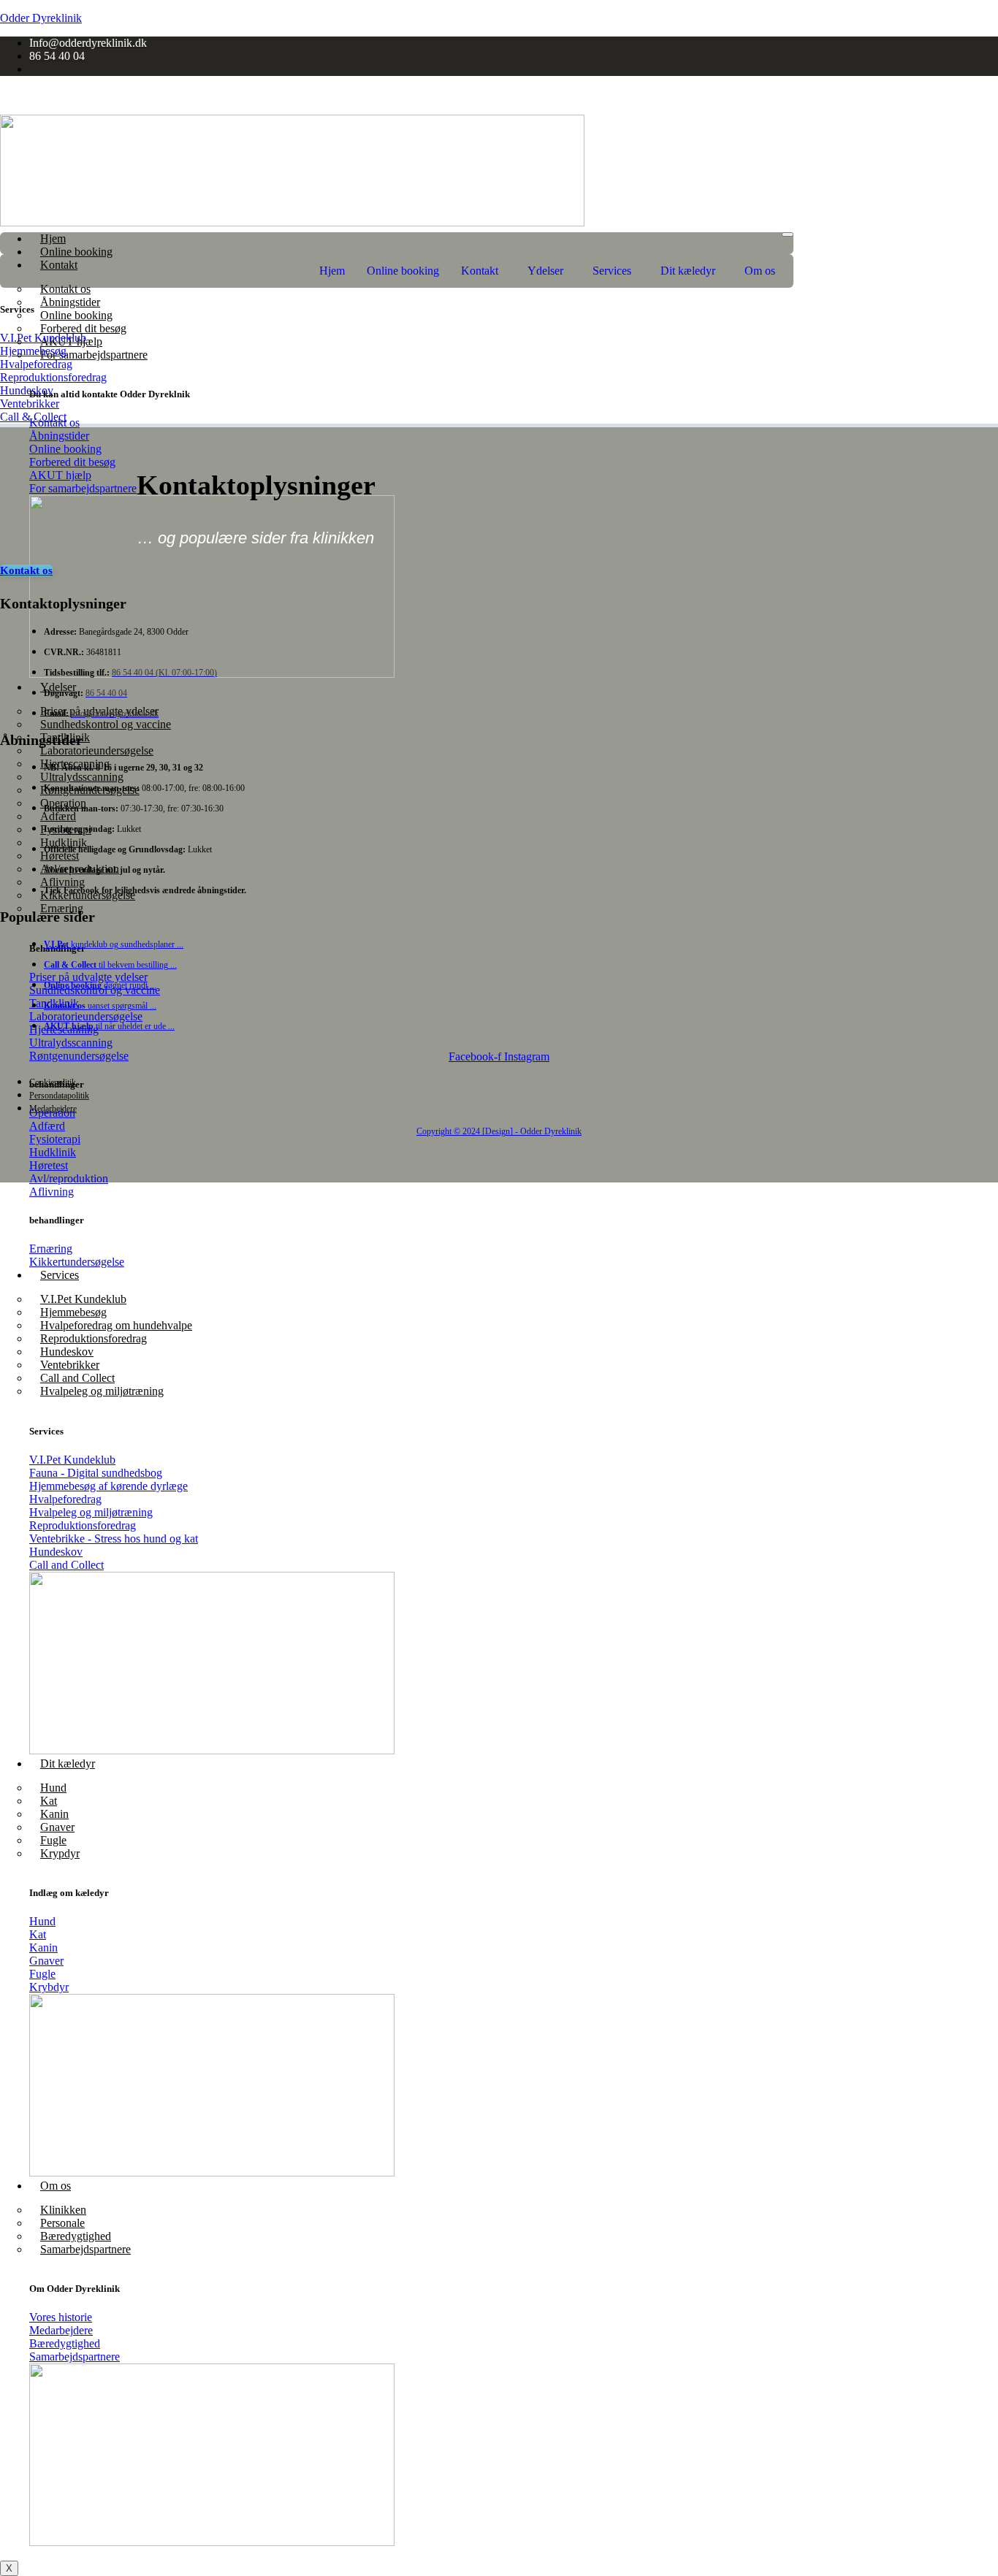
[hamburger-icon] (788, 234)
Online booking (76, 252)
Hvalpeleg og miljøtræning (102, 1391)
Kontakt (480, 271)
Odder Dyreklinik (41, 18)
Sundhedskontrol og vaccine (106, 724)
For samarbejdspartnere (94, 355)
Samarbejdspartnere (85, 2249)
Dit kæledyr (68, 1763)
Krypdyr (60, 1853)
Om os (56, 2186)
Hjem (53, 238)
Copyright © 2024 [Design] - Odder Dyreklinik (499, 1131)
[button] (483, 271)
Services (60, 1275)
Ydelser (545, 271)
